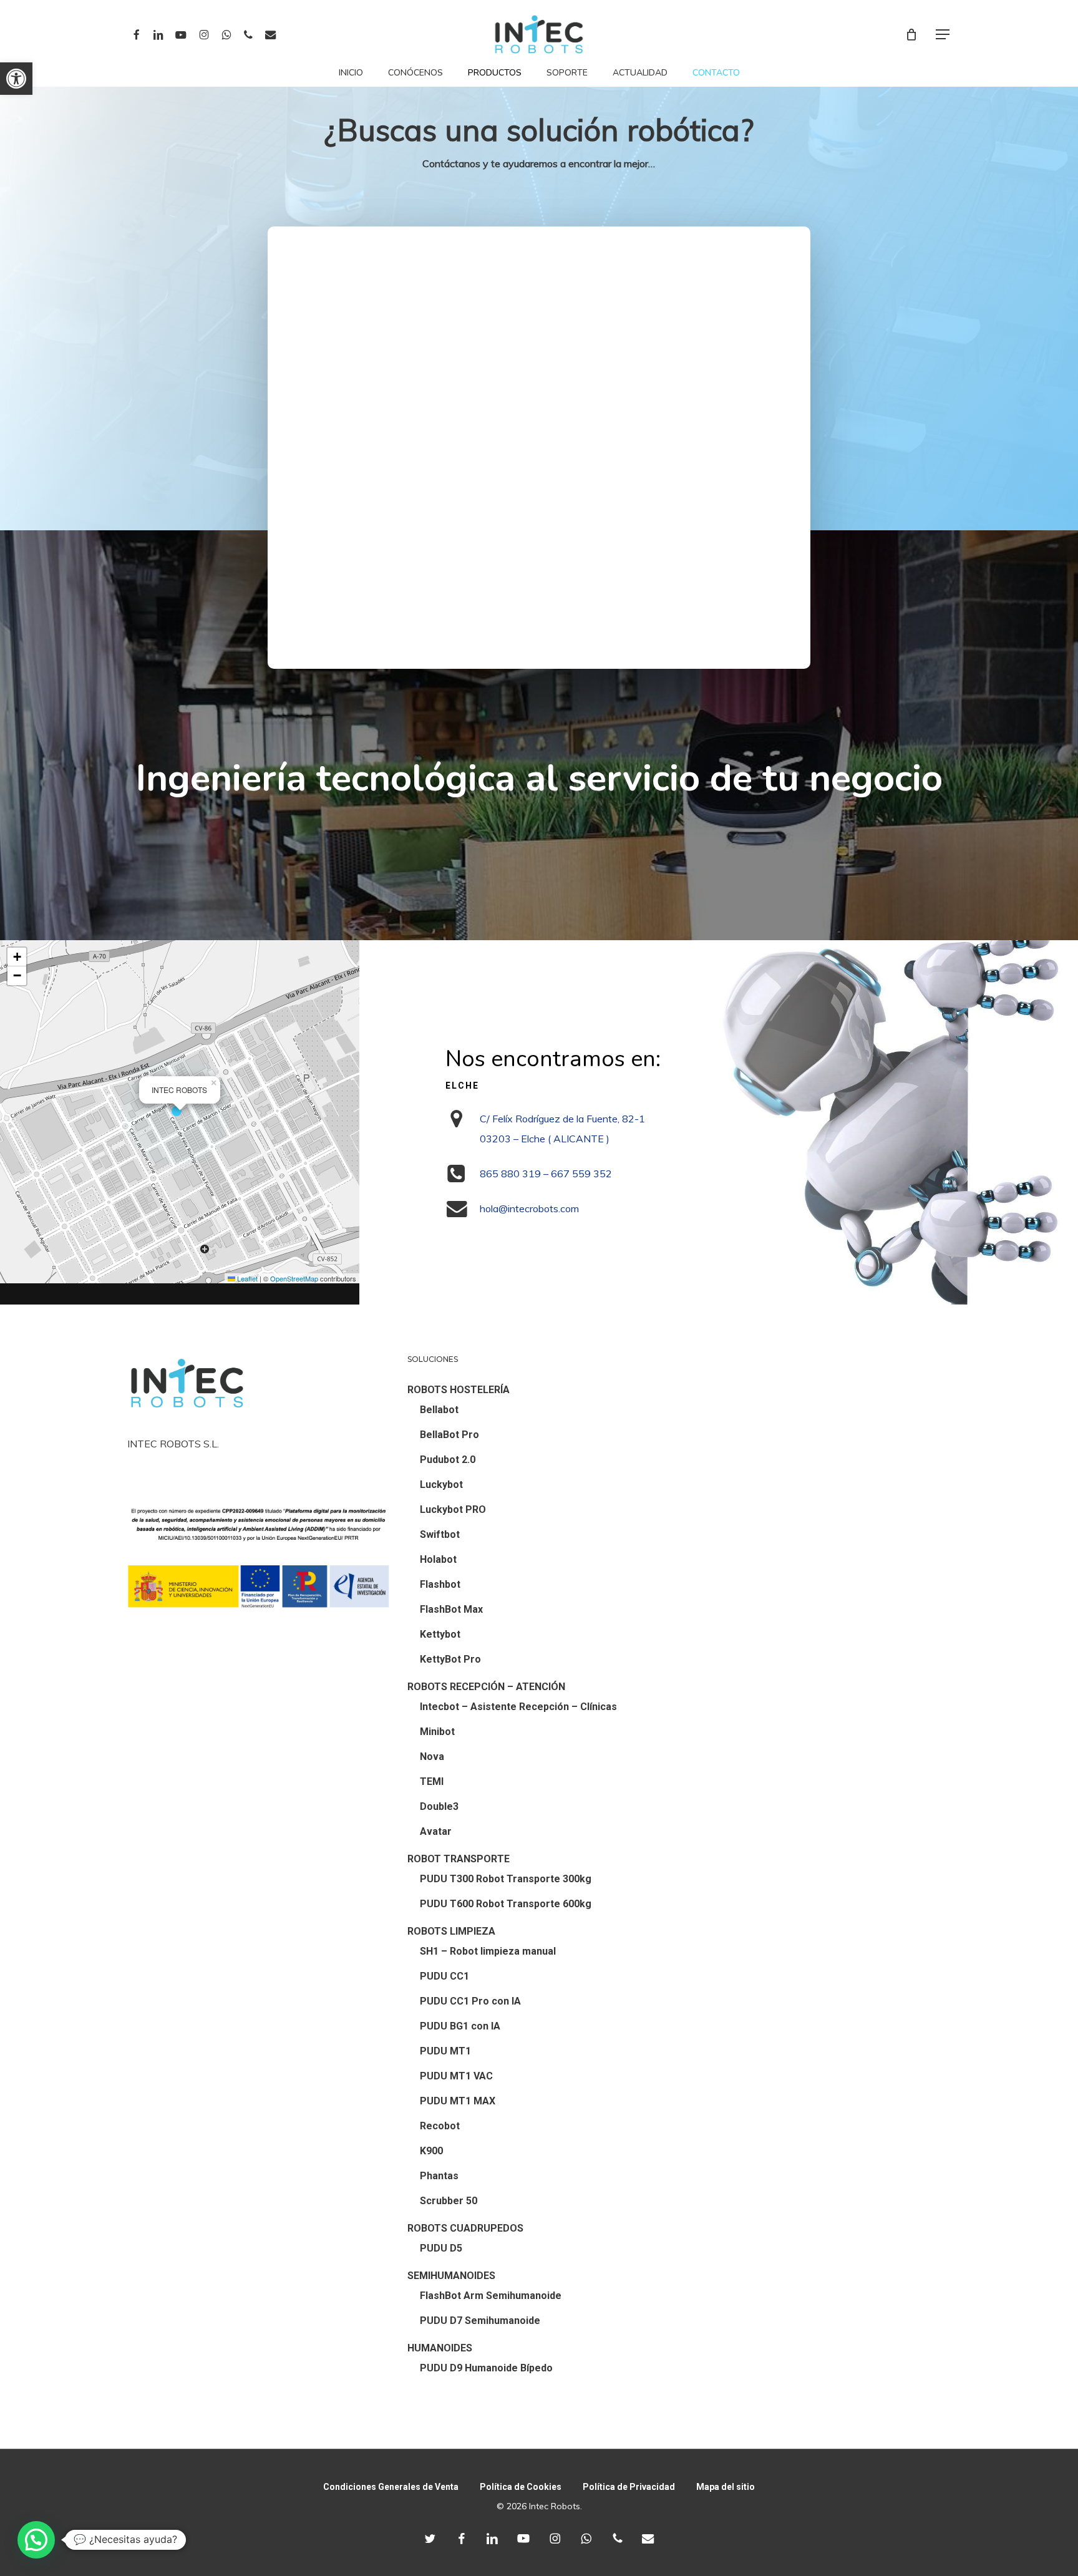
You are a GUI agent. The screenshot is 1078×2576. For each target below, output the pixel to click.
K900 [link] (431, 2151)
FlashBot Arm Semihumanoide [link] (491, 2296)
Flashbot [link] (440, 1584)
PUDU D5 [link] (441, 2248)
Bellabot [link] (439, 1410)
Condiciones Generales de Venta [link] (391, 2487)
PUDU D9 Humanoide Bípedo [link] (486, 2368)
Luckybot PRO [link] (453, 1509)
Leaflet (246, 1278)
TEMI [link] (432, 1781)
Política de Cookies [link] (521, 2487)
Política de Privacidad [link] (629, 2487)
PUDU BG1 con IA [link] (460, 2026)
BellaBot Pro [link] (449, 1435)
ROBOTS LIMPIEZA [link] (451, 1931)
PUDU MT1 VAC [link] (456, 2076)
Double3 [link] (439, 1806)
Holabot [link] (438, 1559)
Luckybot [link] (441, 1485)
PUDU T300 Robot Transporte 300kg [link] (506, 1879)
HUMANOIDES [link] (440, 2348)
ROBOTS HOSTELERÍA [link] (459, 1390)
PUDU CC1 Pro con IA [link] (470, 2001)
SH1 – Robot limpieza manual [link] (488, 1951)
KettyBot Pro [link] (450, 1659)
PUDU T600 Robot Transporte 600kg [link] (506, 1904)
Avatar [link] (436, 1831)
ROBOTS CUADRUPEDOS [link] (465, 2228)
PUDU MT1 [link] (445, 2051)
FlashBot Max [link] (451, 1609)
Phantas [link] (439, 2176)
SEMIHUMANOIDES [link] (451, 2276)
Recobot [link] (440, 2126)
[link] (16, 79)
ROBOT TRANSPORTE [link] (459, 1859)
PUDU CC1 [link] (444, 1976)
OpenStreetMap (294, 1278)
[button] (180, 1112)
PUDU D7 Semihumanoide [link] (480, 2321)
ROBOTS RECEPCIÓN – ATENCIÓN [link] (486, 1687)
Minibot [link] (437, 1732)
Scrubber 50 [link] (449, 2201)
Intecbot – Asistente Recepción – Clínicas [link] (518, 1707)
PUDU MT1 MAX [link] (458, 2101)
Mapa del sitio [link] (726, 2487)
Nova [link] (432, 1757)
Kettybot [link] (440, 1634)
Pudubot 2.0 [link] (448, 1460)
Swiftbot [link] (440, 1534)
